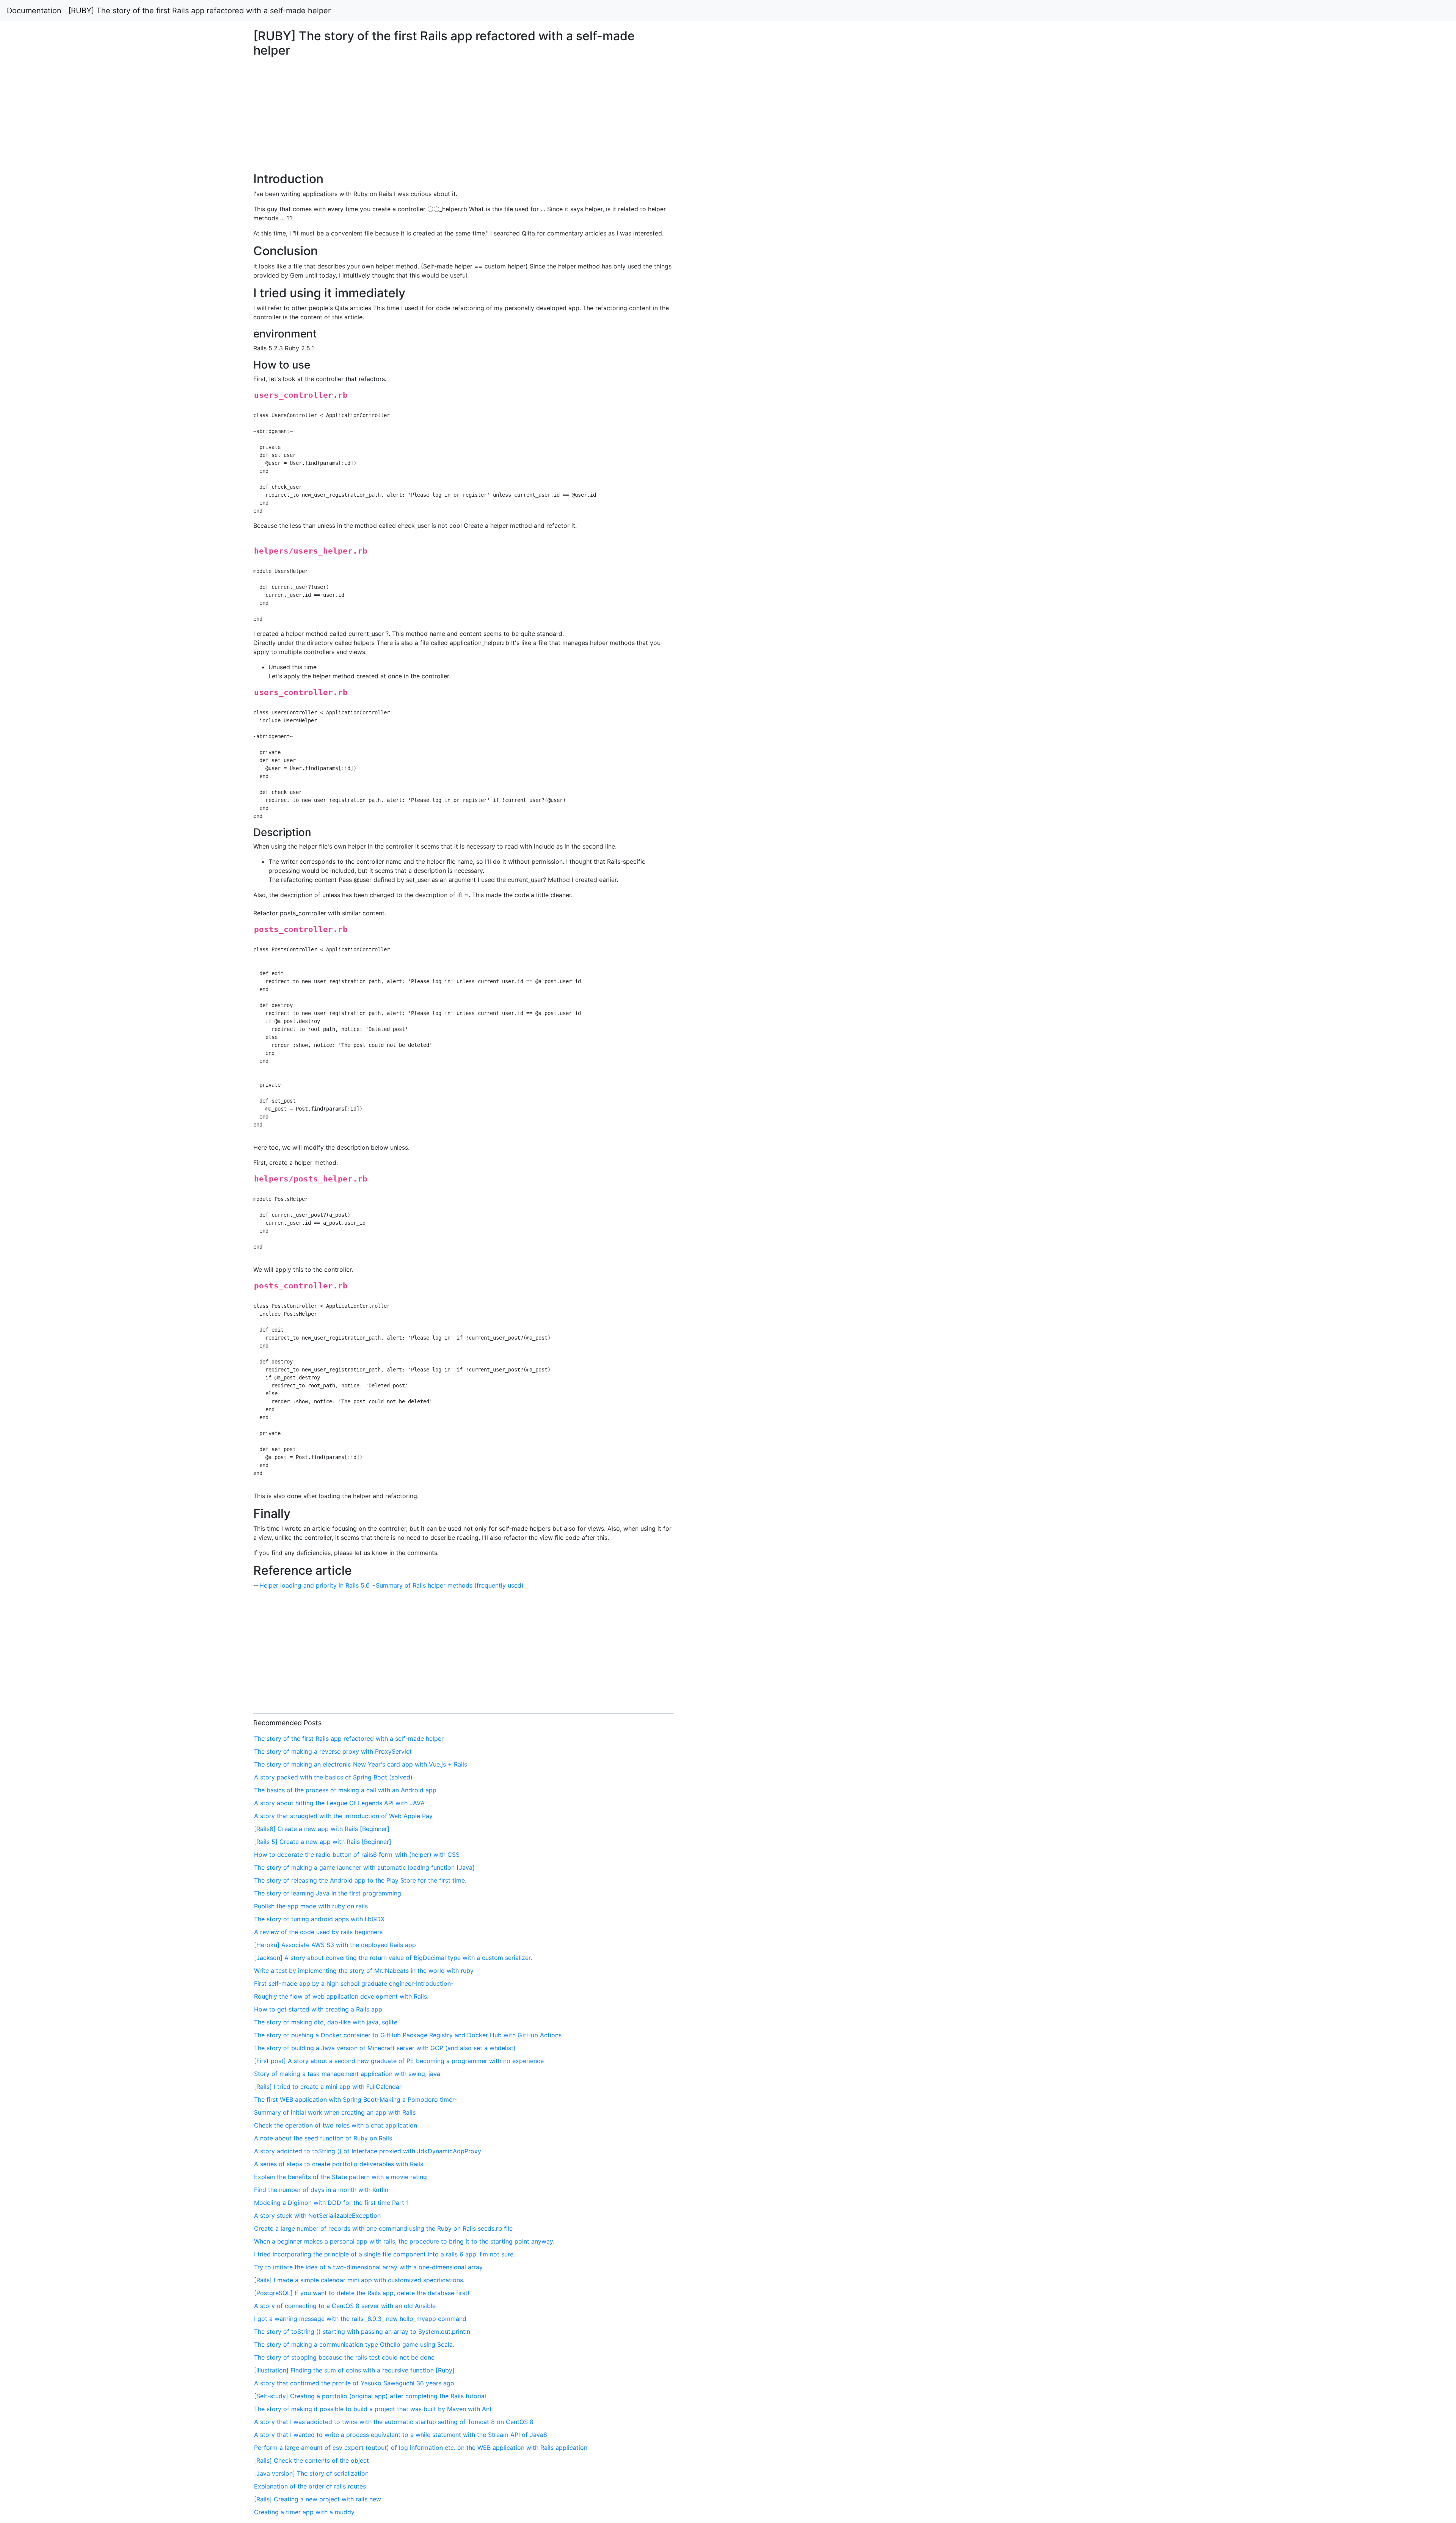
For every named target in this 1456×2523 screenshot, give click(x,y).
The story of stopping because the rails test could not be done (344, 2357)
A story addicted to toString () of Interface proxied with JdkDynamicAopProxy (368, 2151)
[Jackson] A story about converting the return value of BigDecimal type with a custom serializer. (393, 1958)
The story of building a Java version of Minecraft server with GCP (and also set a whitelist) (385, 2048)
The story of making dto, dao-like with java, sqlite (326, 2022)
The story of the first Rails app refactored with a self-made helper (349, 1738)
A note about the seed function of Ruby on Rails (323, 2138)
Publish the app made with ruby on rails (311, 1906)
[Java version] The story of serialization (311, 2473)
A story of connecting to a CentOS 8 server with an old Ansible (345, 2306)
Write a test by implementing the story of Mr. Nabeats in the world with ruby (364, 1971)
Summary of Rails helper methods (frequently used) (450, 1585)
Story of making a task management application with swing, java (347, 2074)
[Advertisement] (1179, 558)
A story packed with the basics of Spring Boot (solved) (333, 1777)
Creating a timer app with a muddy (304, 2512)
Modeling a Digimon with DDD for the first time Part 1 (331, 2203)
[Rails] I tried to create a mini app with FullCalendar (328, 2087)
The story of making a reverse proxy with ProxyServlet (333, 1751)
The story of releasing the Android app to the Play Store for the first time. (360, 1880)
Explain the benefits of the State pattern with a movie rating (340, 2177)
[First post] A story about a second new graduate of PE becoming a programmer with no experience (399, 2061)
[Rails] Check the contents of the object (311, 2460)
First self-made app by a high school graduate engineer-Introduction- (354, 1983)
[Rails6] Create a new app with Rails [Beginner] (322, 1829)
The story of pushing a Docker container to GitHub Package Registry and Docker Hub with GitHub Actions (408, 2035)
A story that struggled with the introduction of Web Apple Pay (343, 1816)
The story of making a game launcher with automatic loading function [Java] (364, 1867)
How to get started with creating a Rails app (318, 2009)
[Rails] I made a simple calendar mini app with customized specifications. (359, 2280)
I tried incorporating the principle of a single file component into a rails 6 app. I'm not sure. (384, 2254)
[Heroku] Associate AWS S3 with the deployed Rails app (335, 1945)
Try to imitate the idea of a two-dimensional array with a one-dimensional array (368, 2267)
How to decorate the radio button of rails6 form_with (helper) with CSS (357, 1855)
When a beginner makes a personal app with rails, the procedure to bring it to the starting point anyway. (404, 2241)
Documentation (34, 11)
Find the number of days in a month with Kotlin (321, 2190)
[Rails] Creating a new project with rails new (318, 2499)
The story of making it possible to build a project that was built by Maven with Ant (373, 2409)
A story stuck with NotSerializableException (317, 2215)
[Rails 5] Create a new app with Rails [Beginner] (323, 1842)
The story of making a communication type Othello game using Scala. (354, 2344)
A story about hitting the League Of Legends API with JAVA (339, 1803)
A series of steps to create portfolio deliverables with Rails (339, 2164)
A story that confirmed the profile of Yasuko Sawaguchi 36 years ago (354, 2383)
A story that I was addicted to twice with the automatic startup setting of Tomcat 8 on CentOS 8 (394, 2422)
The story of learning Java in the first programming (328, 1893)
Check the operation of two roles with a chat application (336, 2125)
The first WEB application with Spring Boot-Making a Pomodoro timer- (355, 2099)
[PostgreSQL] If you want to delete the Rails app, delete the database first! (362, 2293)
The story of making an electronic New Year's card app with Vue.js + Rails (361, 1764)
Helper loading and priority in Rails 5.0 (315, 1585)
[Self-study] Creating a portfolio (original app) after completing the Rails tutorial (370, 2396)
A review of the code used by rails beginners (318, 1932)
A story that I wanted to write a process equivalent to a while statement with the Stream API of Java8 (401, 2435)
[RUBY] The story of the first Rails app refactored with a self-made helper (199, 11)
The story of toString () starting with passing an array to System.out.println (362, 2332)
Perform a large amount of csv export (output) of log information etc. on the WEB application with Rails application (421, 2448)
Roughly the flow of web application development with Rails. (341, 1996)
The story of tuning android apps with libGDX (319, 1919)
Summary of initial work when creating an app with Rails (335, 2112)
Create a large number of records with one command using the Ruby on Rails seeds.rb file (383, 2228)
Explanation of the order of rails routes (310, 2486)
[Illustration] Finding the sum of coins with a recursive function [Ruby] (354, 2370)
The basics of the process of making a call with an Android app (345, 1790)
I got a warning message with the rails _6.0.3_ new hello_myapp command (360, 2319)
